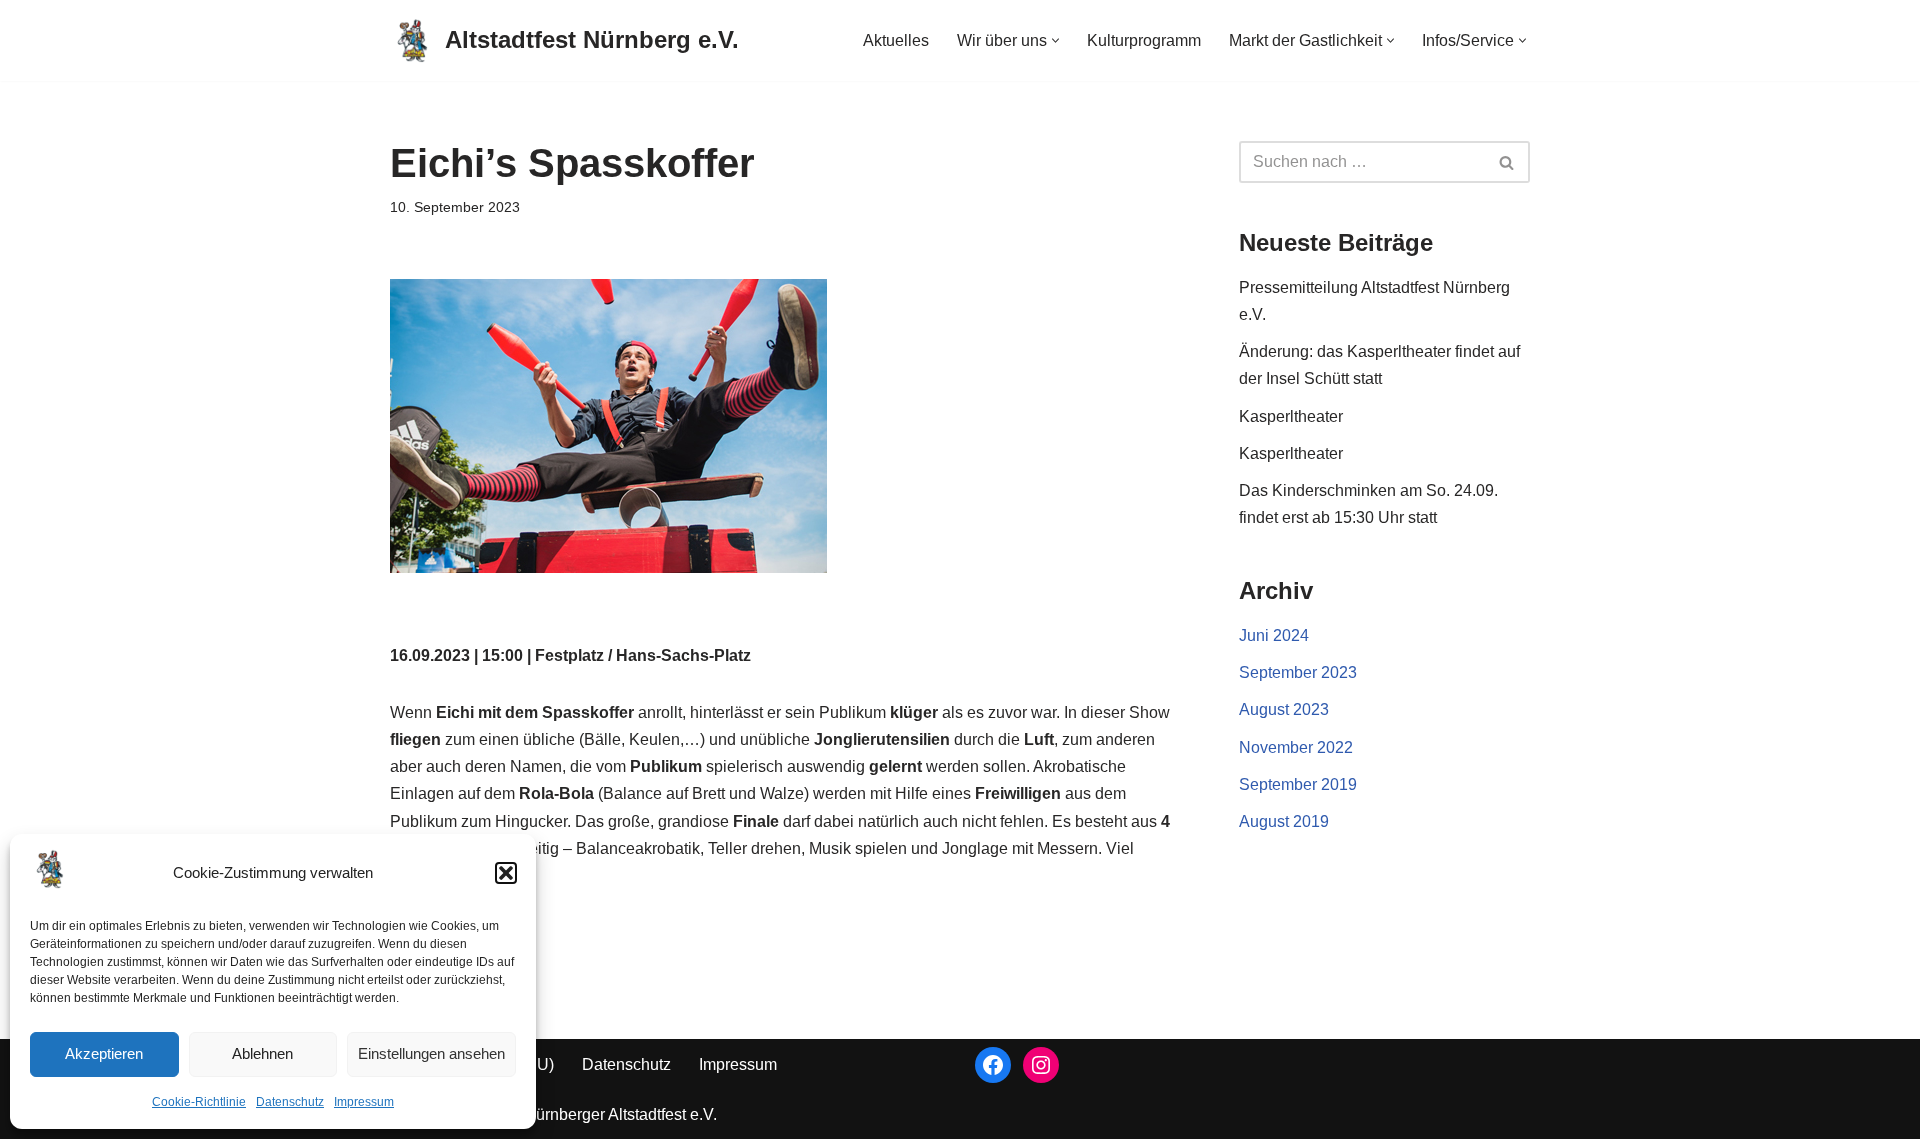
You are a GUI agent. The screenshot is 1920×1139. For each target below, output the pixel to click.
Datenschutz (290, 1102)
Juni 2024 (1274, 635)
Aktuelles (896, 40)
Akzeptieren (104, 1053)
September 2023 (1298, 672)
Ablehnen (262, 1053)
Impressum (364, 1102)
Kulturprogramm (1144, 40)
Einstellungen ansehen (431, 1053)
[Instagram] (1041, 1065)
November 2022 (1296, 747)
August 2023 (1284, 709)
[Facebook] (993, 1065)
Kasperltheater (1291, 416)
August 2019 (1284, 821)
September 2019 (1298, 784)
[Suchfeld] (1507, 162)
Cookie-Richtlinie (199, 1102)
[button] (506, 873)
